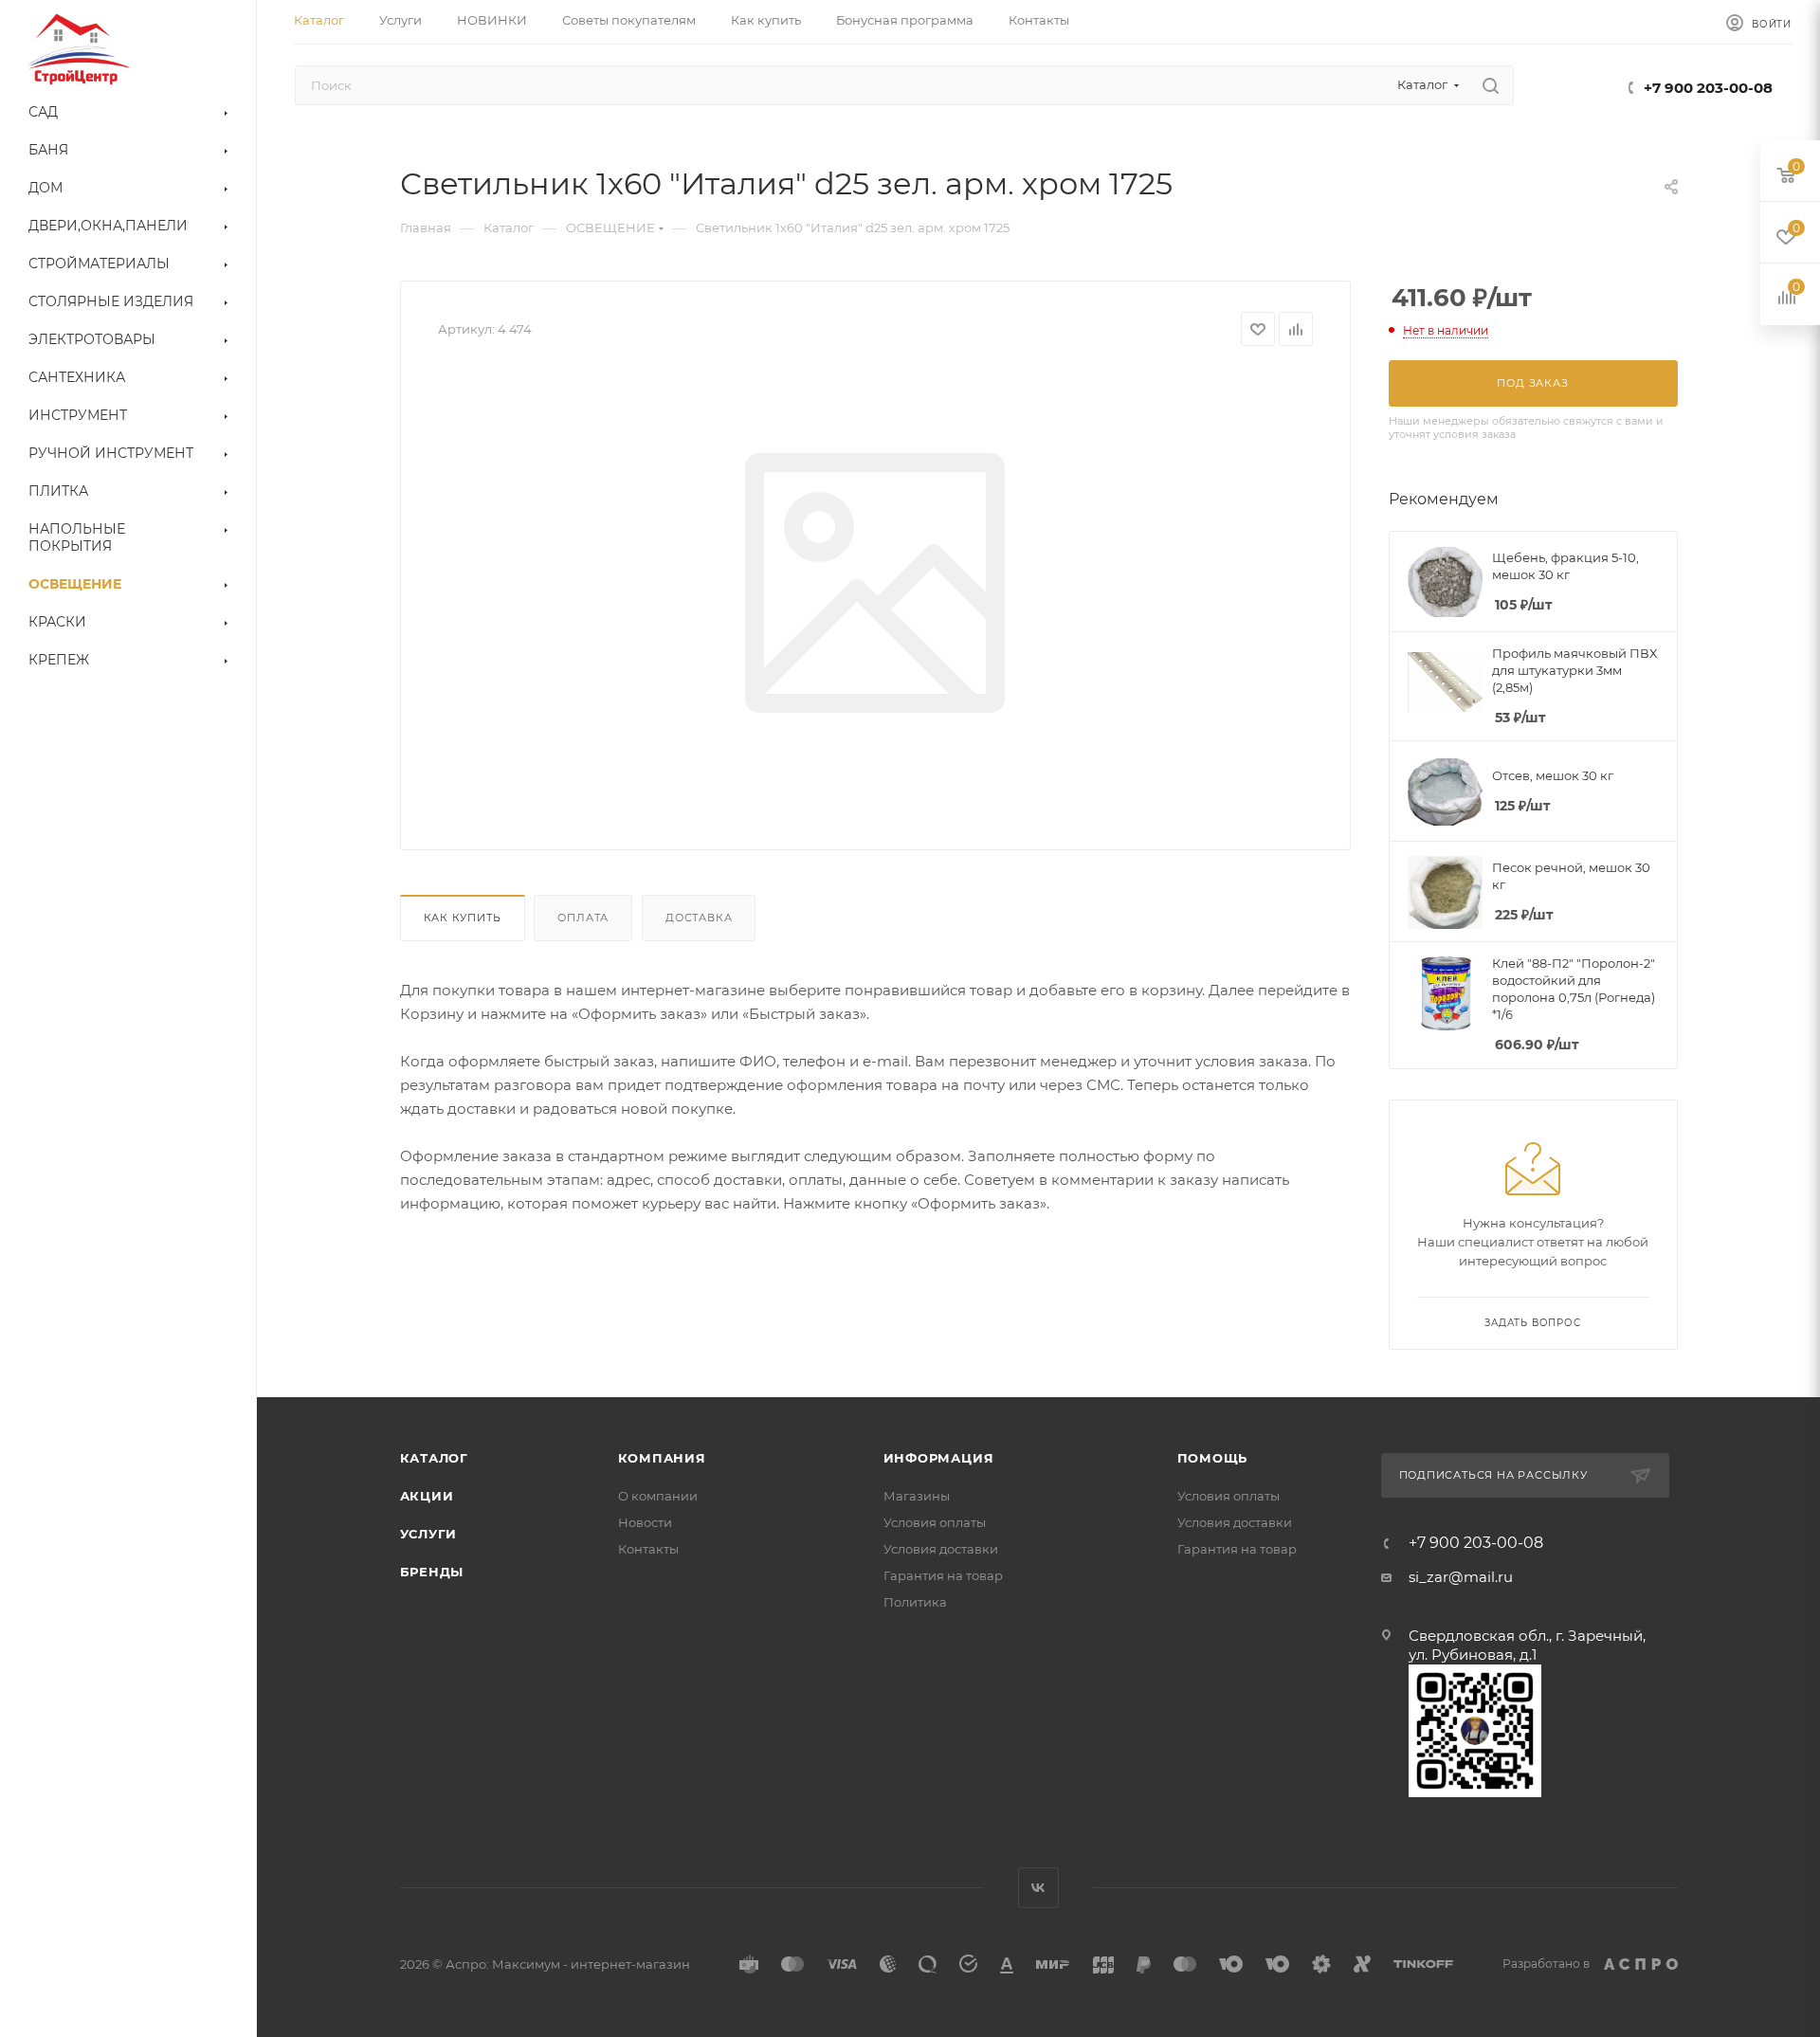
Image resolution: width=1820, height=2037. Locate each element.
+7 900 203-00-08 (1708, 88)
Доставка (699, 918)
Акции (427, 1496)
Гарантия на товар (943, 1575)
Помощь (1213, 1458)
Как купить (463, 918)
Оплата (583, 918)
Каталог (435, 1458)
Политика (915, 1602)
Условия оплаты (935, 1522)
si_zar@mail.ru (1461, 1577)
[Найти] (1491, 85)
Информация (939, 1458)
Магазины (917, 1496)
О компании (658, 1496)
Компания (662, 1458)
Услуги (429, 1534)
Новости (645, 1522)
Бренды (432, 1572)
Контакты (648, 1549)
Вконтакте (1038, 1888)
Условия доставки (941, 1549)
